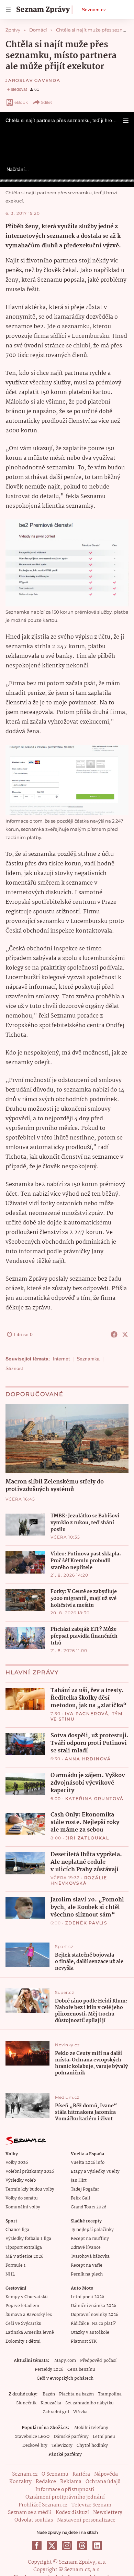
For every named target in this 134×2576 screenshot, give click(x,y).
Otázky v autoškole (90, 2333)
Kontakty (20, 2482)
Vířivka (80, 2412)
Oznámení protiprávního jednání (65, 2497)
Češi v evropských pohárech (65, 2378)
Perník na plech (87, 2274)
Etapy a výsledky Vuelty (95, 2172)
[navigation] (8, 10)
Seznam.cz (94, 10)
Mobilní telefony (91, 2428)
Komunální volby (23, 2207)
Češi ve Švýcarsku (24, 2324)
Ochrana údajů (103, 2482)
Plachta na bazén (76, 2394)
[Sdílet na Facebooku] (114, 1334)
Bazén (49, 2394)
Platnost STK (84, 2341)
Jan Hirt (79, 2180)
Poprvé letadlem (22, 2306)
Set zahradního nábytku (90, 2403)
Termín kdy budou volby (30, 2189)
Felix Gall (80, 2198)
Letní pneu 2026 (87, 2297)
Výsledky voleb (21, 2180)
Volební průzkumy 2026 (30, 2172)
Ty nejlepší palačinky (92, 2230)
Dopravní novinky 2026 (94, 2315)
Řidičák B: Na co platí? (93, 2324)
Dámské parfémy (71, 2437)
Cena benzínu (81, 2370)
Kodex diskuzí (72, 2513)
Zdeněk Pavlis (86, 1923)
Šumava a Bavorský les (29, 2315)
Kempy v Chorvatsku (27, 2297)
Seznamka (88, 1359)
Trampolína (110, 2394)
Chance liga (17, 2230)
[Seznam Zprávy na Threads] (82, 2546)
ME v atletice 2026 (24, 2257)
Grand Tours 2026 (88, 2207)
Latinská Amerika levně (30, 2333)
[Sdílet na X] (125, 1334)
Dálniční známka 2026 (93, 2306)
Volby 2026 (17, 2163)
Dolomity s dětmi (23, 2341)
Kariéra (81, 2474)
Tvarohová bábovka (90, 2257)
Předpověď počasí (98, 2361)
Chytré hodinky (92, 2446)
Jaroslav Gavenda (33, 80)
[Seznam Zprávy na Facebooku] (37, 2546)
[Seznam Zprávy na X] (52, 2546)
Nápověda (106, 2474)
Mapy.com (65, 2361)
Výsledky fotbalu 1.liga (28, 2239)
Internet (61, 1359)
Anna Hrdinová (88, 1759)
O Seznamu (55, 2474)
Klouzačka (51, 2403)
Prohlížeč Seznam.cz (43, 2505)
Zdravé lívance (86, 2248)
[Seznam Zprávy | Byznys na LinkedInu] (97, 2546)
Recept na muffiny (90, 2239)
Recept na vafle (87, 2265)
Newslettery (108, 2513)
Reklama (71, 2482)
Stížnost (14, 1368)
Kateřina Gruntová (95, 1798)
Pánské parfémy (65, 2455)
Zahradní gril (56, 2412)
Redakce (46, 2482)
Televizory (62, 2446)
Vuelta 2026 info (88, 2163)
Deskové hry (35, 2446)
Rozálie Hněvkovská (79, 1880)
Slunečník (26, 2403)
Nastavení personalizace (86, 2520)
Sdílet (47, 102)
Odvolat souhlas (34, 2520)
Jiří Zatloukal (87, 1838)
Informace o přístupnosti (65, 2490)
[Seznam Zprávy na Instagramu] (67, 2546)
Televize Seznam (91, 2505)
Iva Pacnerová (87, 1714)
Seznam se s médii (30, 2513)
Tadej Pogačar (85, 2189)
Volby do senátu (22, 2198)
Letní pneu (104, 2437)
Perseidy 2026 (49, 2370)
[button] (126, 120)
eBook (21, 102)
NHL (10, 2274)
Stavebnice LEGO (32, 2437)
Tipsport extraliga (24, 2248)
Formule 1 (15, 2265)
